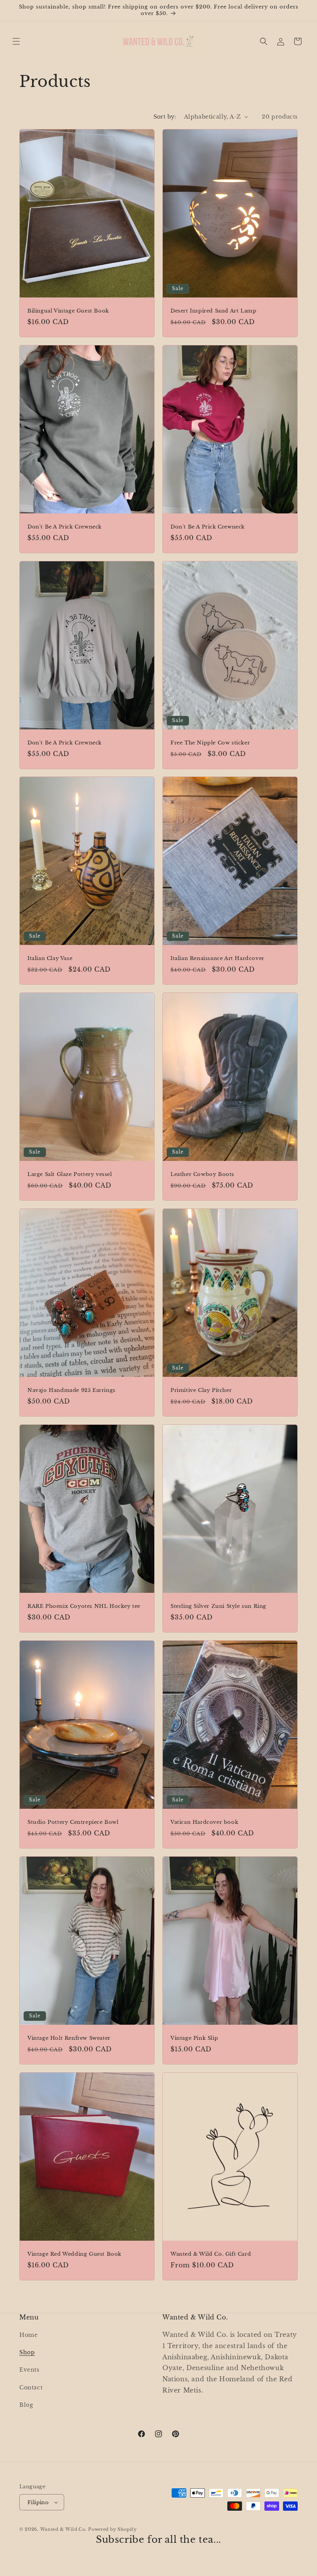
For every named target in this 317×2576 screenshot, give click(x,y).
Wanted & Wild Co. (64, 2529)
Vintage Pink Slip (194, 2038)
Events (29, 2370)
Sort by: (165, 117)
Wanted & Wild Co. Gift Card (211, 2254)
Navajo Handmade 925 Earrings (72, 1390)
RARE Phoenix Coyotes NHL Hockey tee (84, 1606)
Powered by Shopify (112, 2529)
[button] (16, 41)
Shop (27, 2352)
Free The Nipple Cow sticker (210, 743)
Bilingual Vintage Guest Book (68, 311)
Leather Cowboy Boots (202, 1174)
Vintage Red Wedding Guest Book (74, 2254)
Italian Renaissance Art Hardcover (217, 958)
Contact (31, 2387)
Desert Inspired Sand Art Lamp (213, 311)
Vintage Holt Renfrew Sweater (69, 2038)
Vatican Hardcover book (204, 1822)
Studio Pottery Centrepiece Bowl (73, 1822)
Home (28, 2335)
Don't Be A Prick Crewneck (65, 527)
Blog (26, 2405)
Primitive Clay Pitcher (201, 1390)
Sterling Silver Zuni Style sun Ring (218, 1606)
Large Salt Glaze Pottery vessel (70, 1174)
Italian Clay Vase (50, 958)
